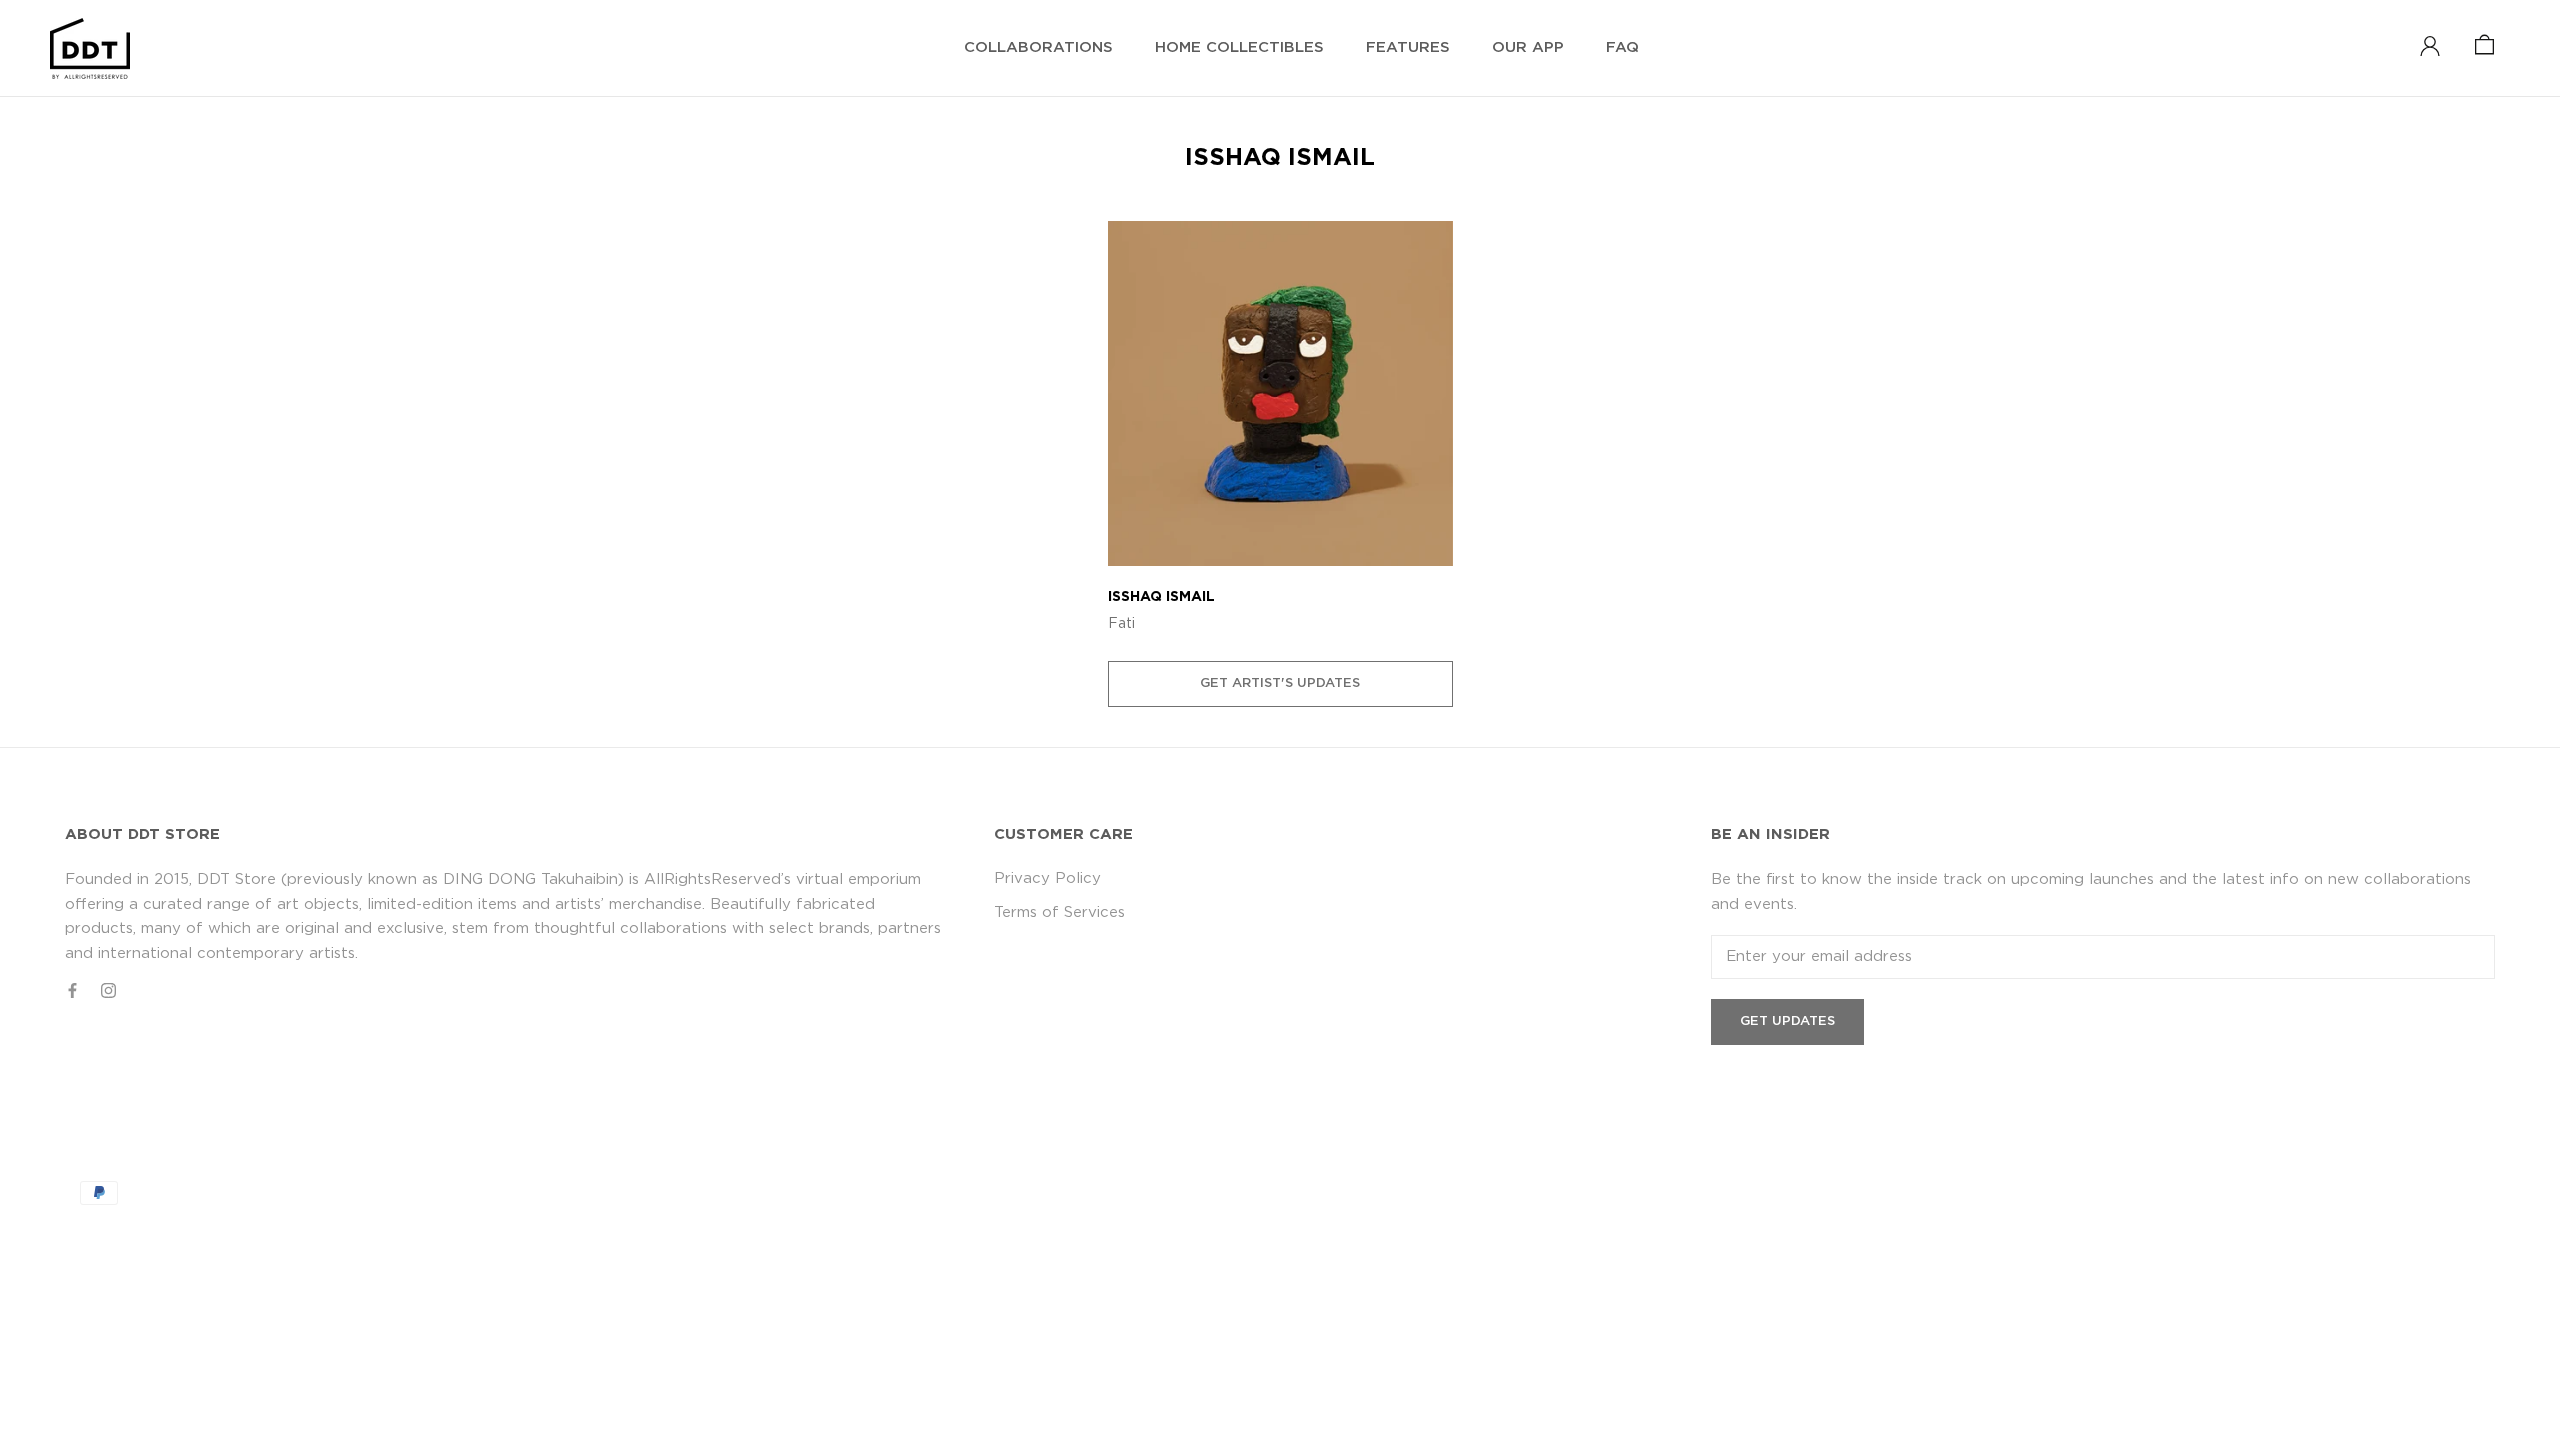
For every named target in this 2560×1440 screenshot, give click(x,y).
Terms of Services (1059, 912)
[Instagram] (108, 990)
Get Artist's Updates (1280, 683)
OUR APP (1528, 47)
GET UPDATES (1787, 1021)
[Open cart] (2484, 46)
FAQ (1622, 47)
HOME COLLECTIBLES (1239, 47)
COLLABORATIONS (1038, 47)
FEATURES (1408, 47)
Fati (1121, 624)
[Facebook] (72, 990)
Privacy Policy (1047, 878)
